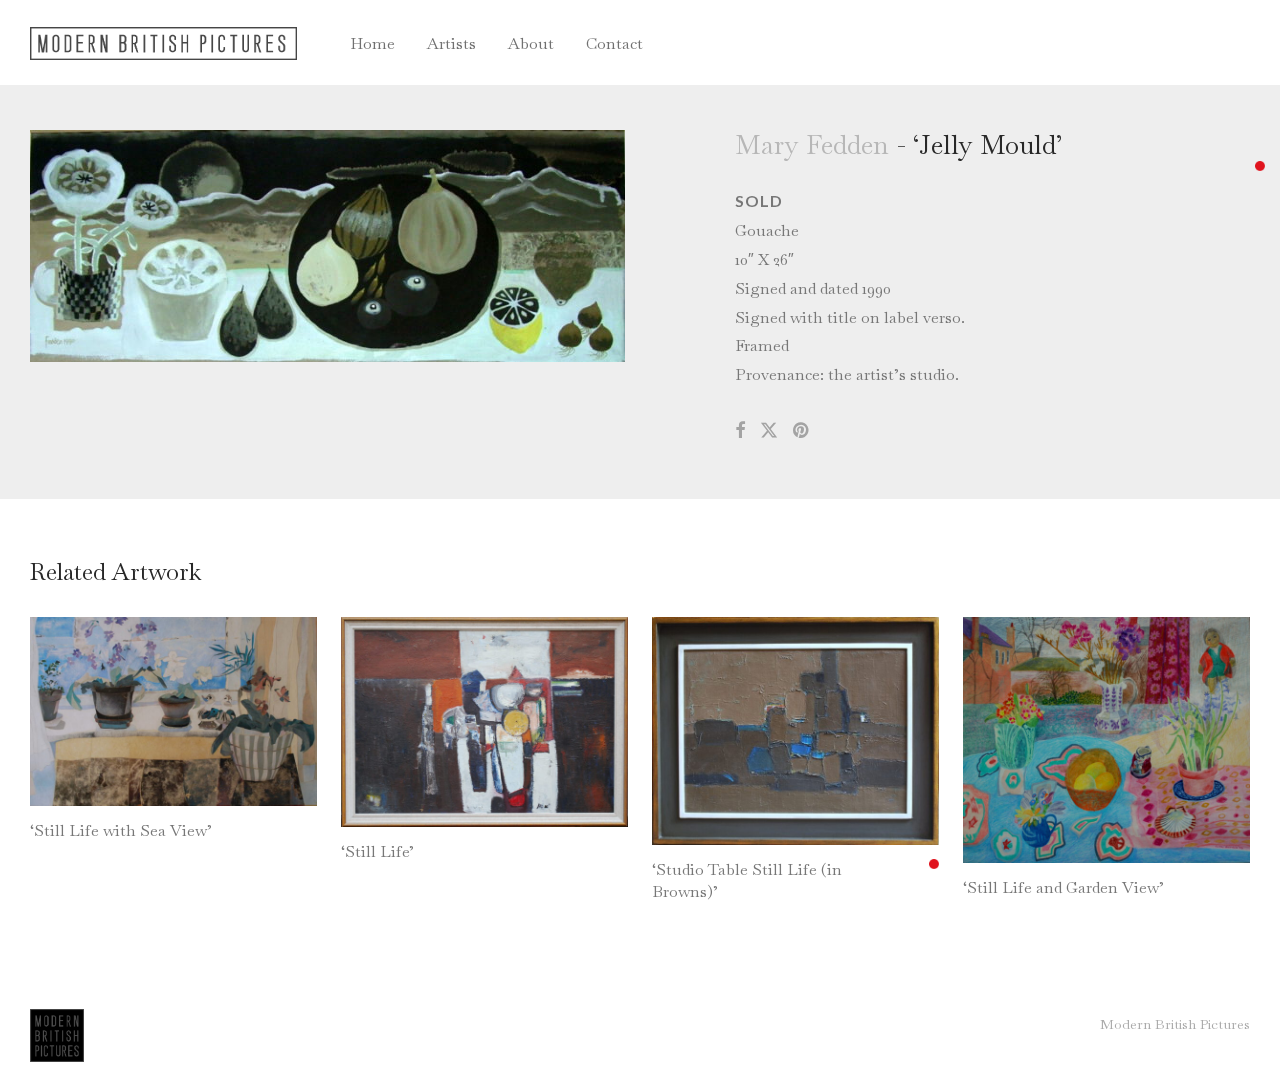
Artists (451, 43)
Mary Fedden (812, 145)
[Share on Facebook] (740, 431)
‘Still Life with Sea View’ (121, 830)
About (531, 43)
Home (372, 43)
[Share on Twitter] (769, 431)
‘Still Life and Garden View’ (1063, 887)
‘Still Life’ (377, 851)
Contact (614, 43)
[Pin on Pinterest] (802, 431)
